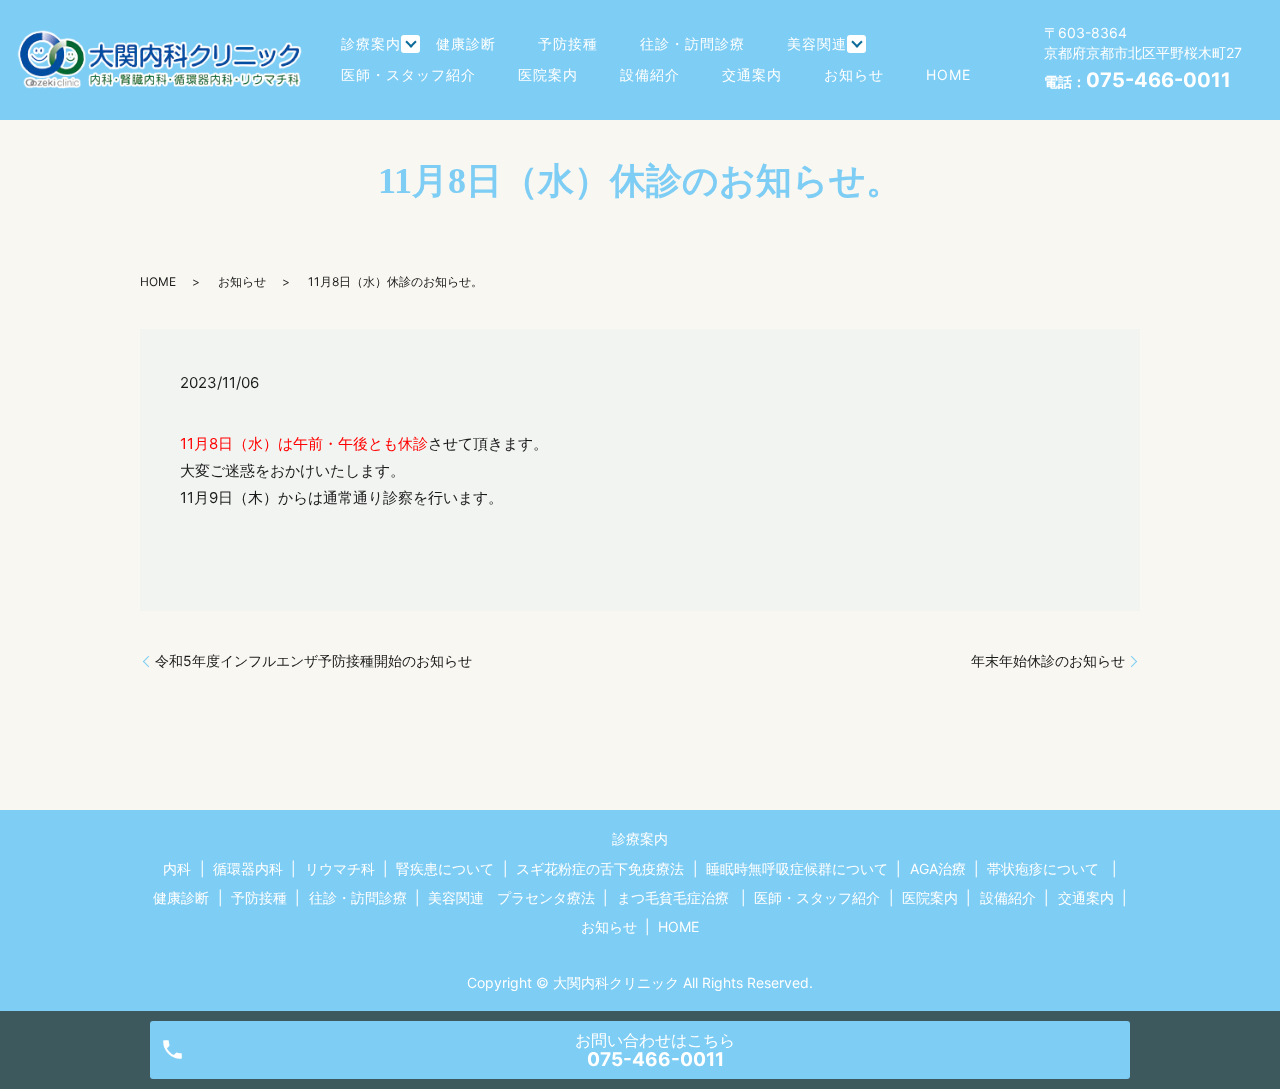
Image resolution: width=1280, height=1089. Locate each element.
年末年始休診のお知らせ (1048, 660)
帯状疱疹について (1043, 868)
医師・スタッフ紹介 (408, 74)
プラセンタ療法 (546, 897)
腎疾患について (445, 868)
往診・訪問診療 (692, 43)
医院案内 (548, 74)
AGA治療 (938, 868)
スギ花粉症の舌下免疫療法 (600, 868)
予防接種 (568, 43)
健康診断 (466, 43)
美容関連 (817, 43)
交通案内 (752, 74)
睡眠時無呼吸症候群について (797, 868)
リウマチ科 (340, 868)
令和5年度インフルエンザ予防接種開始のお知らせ (313, 660)
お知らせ (854, 74)
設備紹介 (650, 74)
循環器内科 (248, 868)
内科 (177, 868)
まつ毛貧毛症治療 (673, 897)
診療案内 (371, 43)
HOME (948, 74)
